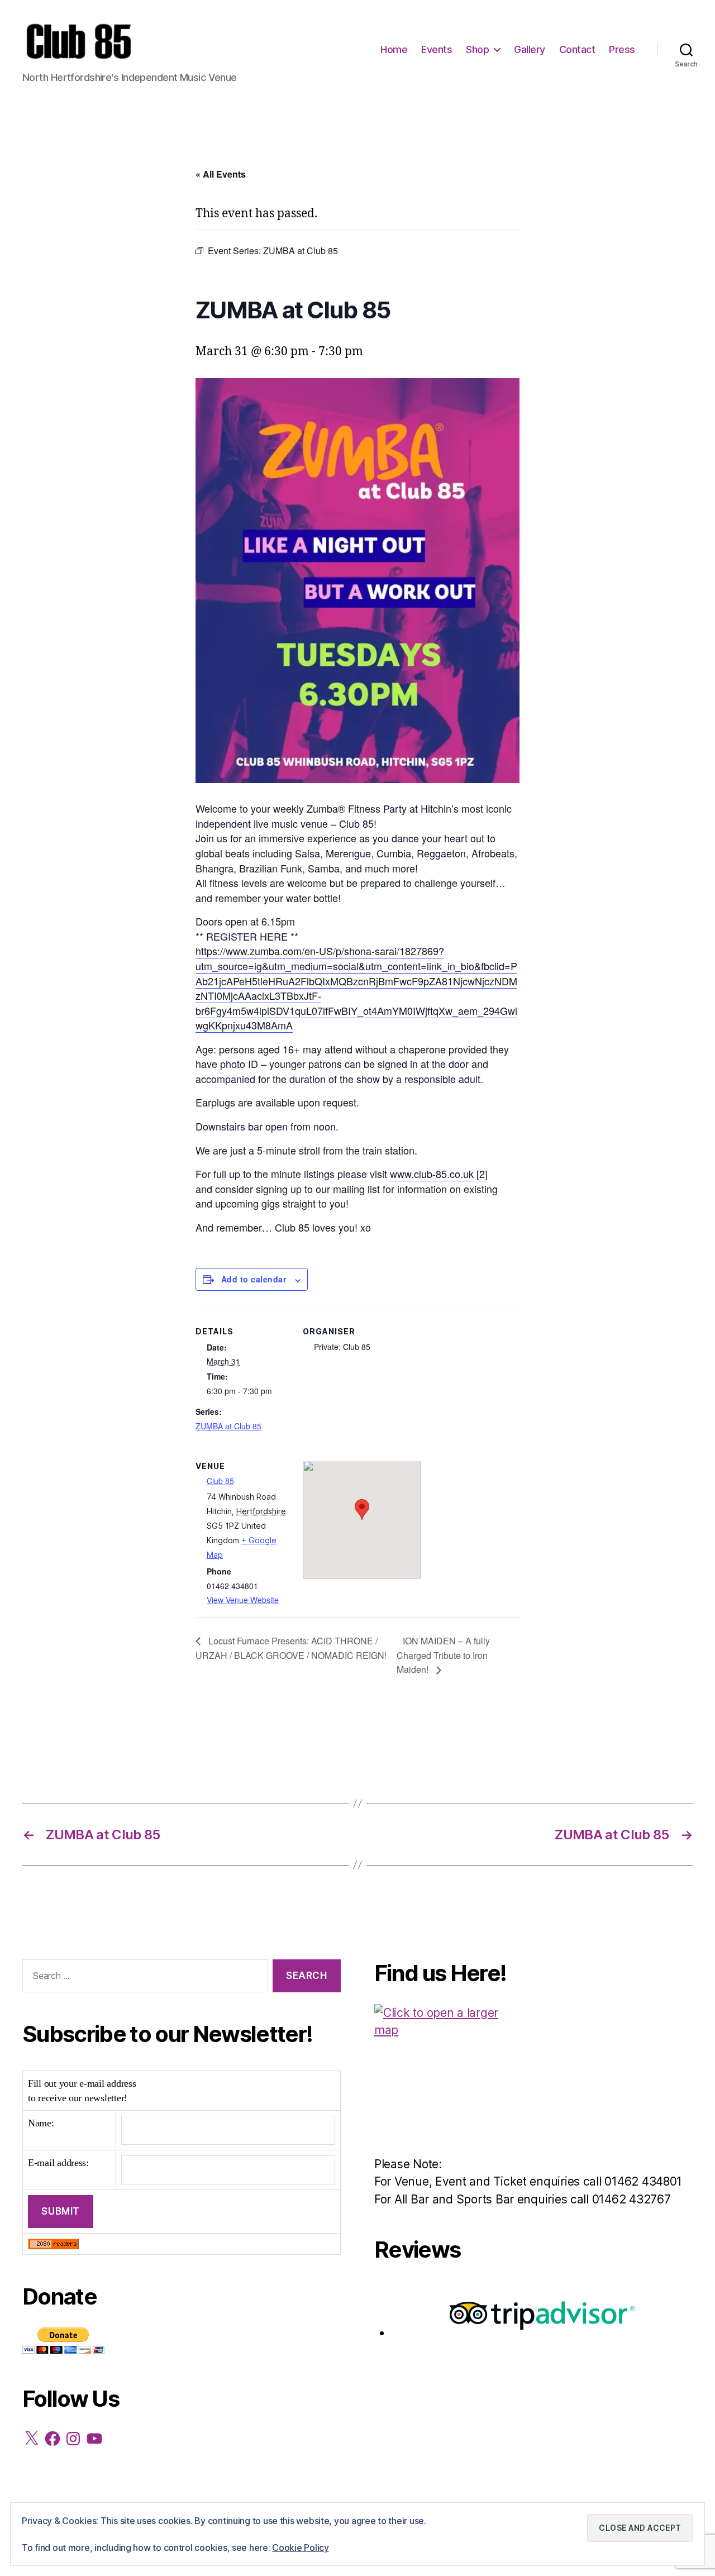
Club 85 (220, 1481)
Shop (477, 49)
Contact (577, 49)
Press (622, 49)
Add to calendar (254, 1279)
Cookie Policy (301, 2548)
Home (394, 49)
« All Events (221, 174)
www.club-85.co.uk (432, 1173)
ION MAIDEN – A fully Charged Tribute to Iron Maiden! (443, 1655)
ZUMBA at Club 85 (228, 1426)
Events (437, 49)
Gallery (530, 49)
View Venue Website (243, 1600)
